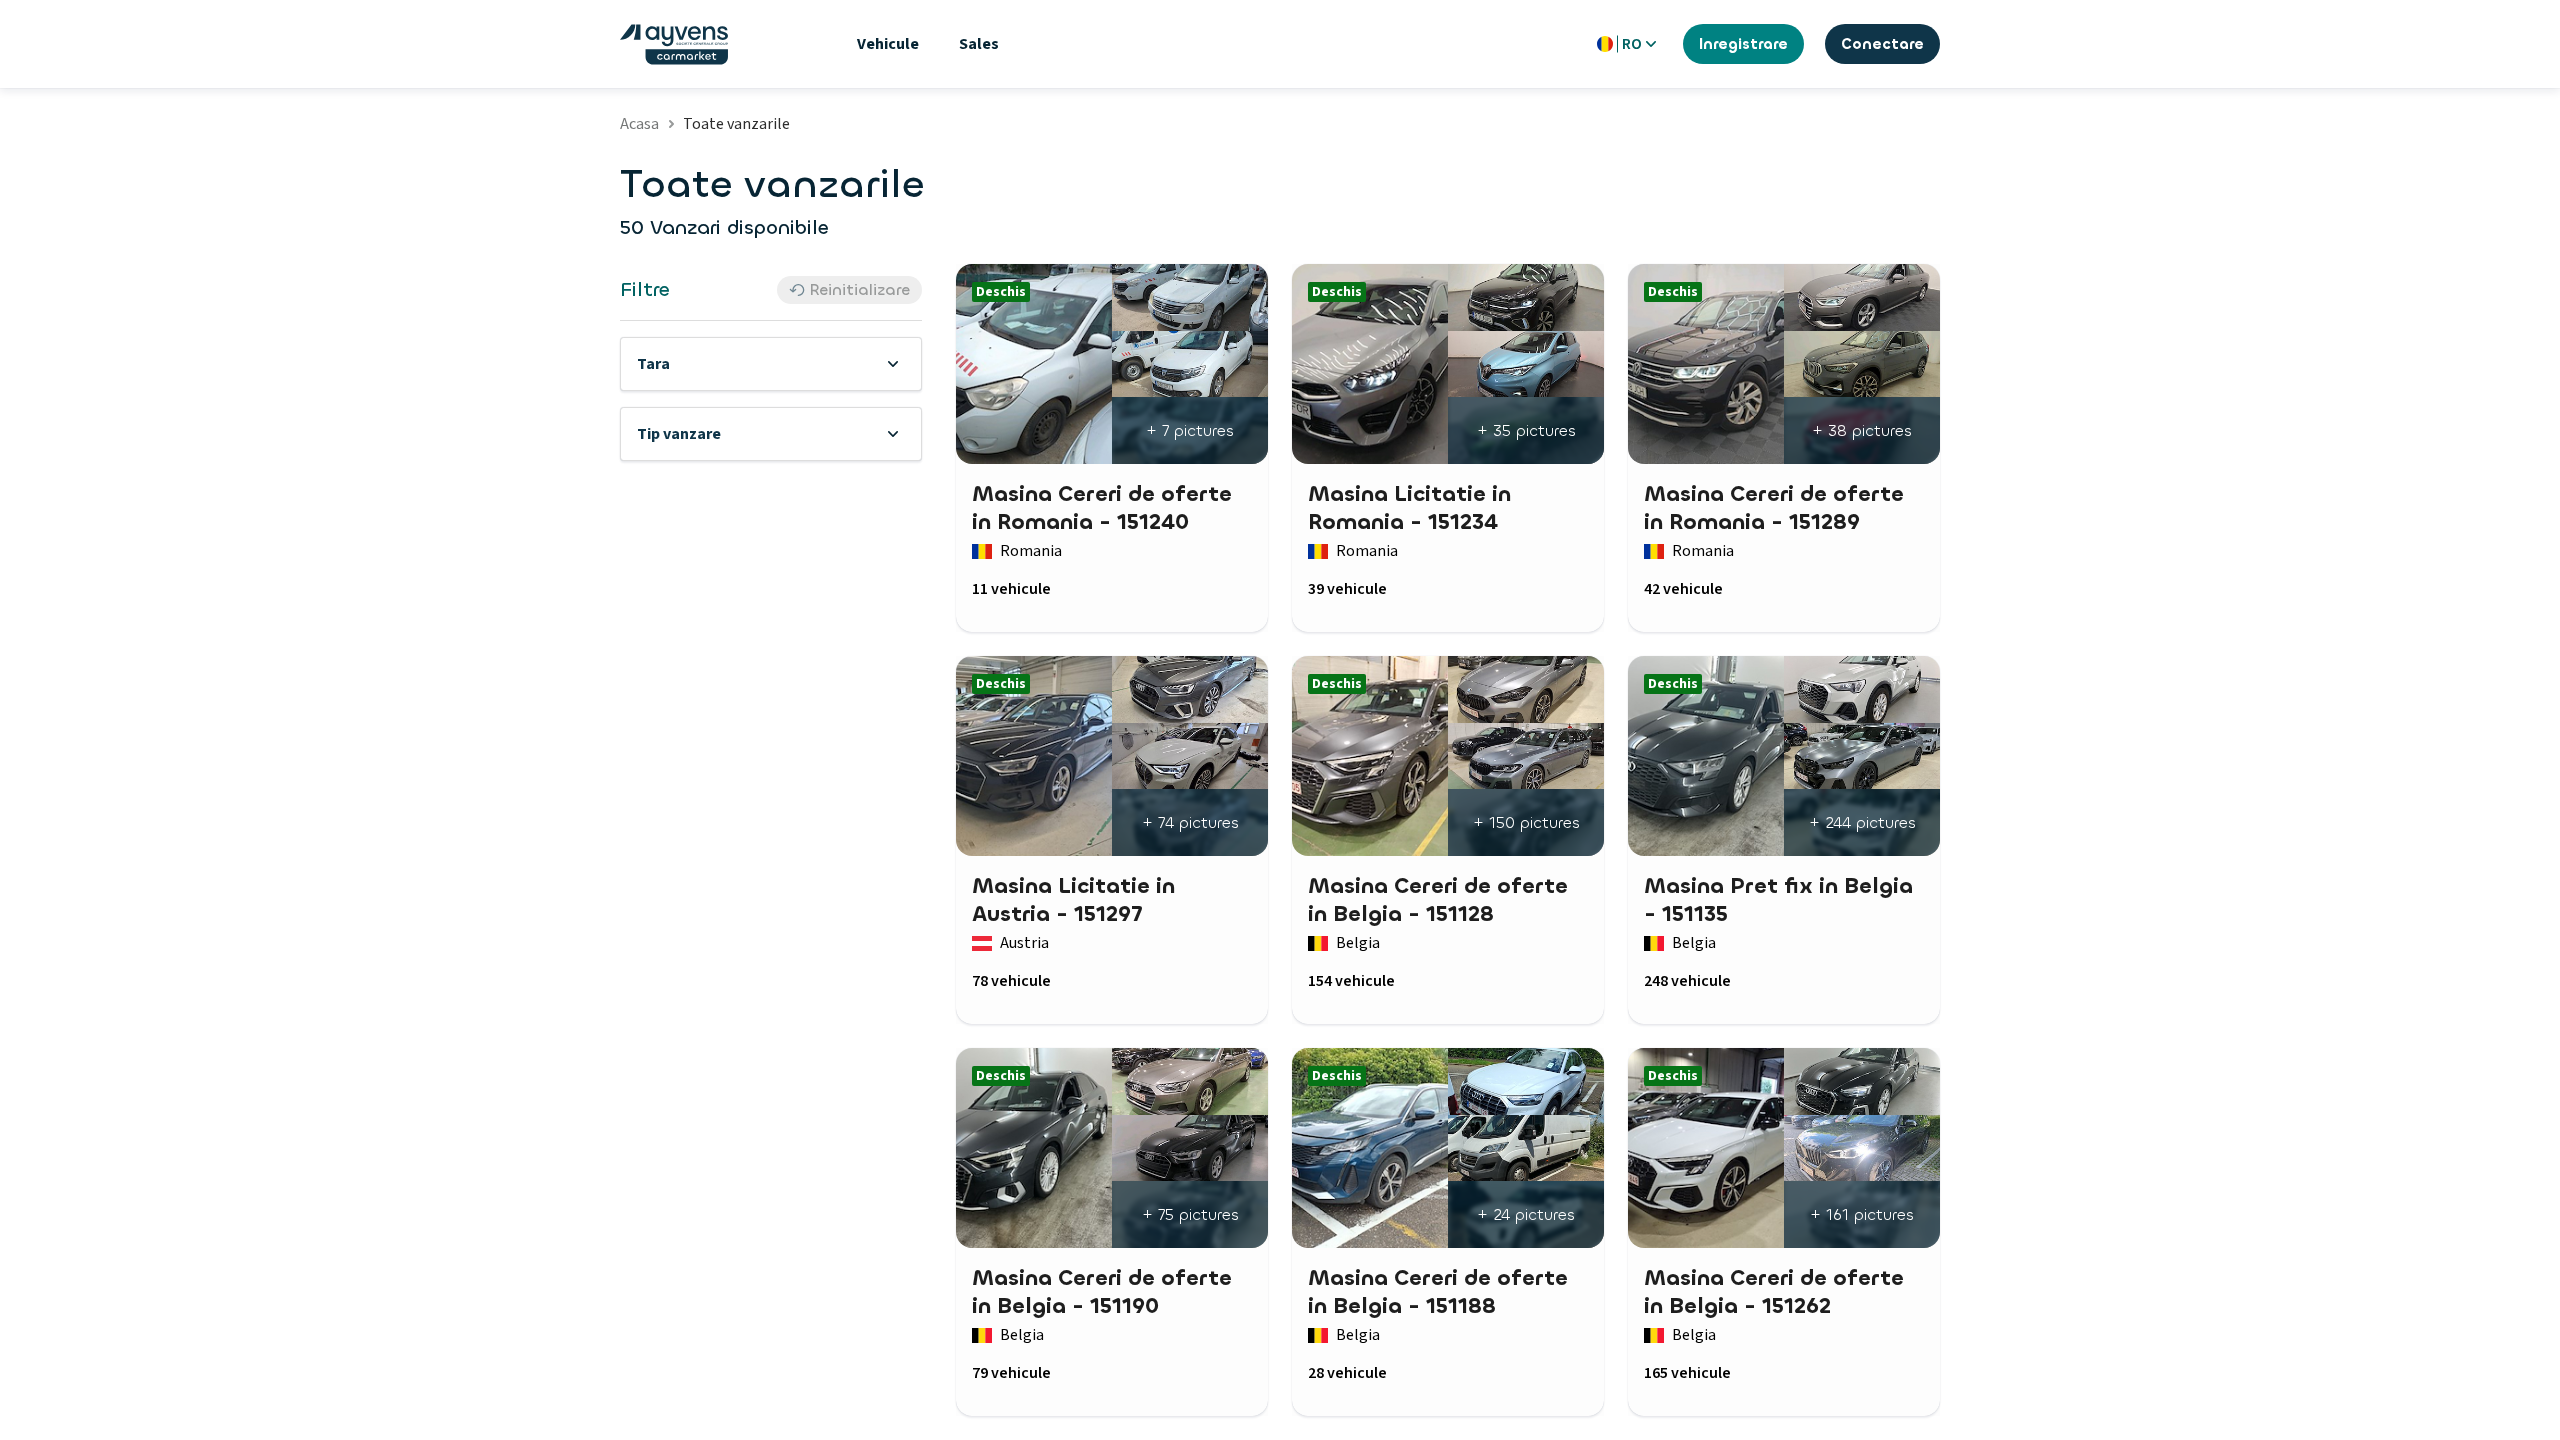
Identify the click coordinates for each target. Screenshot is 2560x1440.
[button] (771, 364)
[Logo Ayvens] (674, 44)
